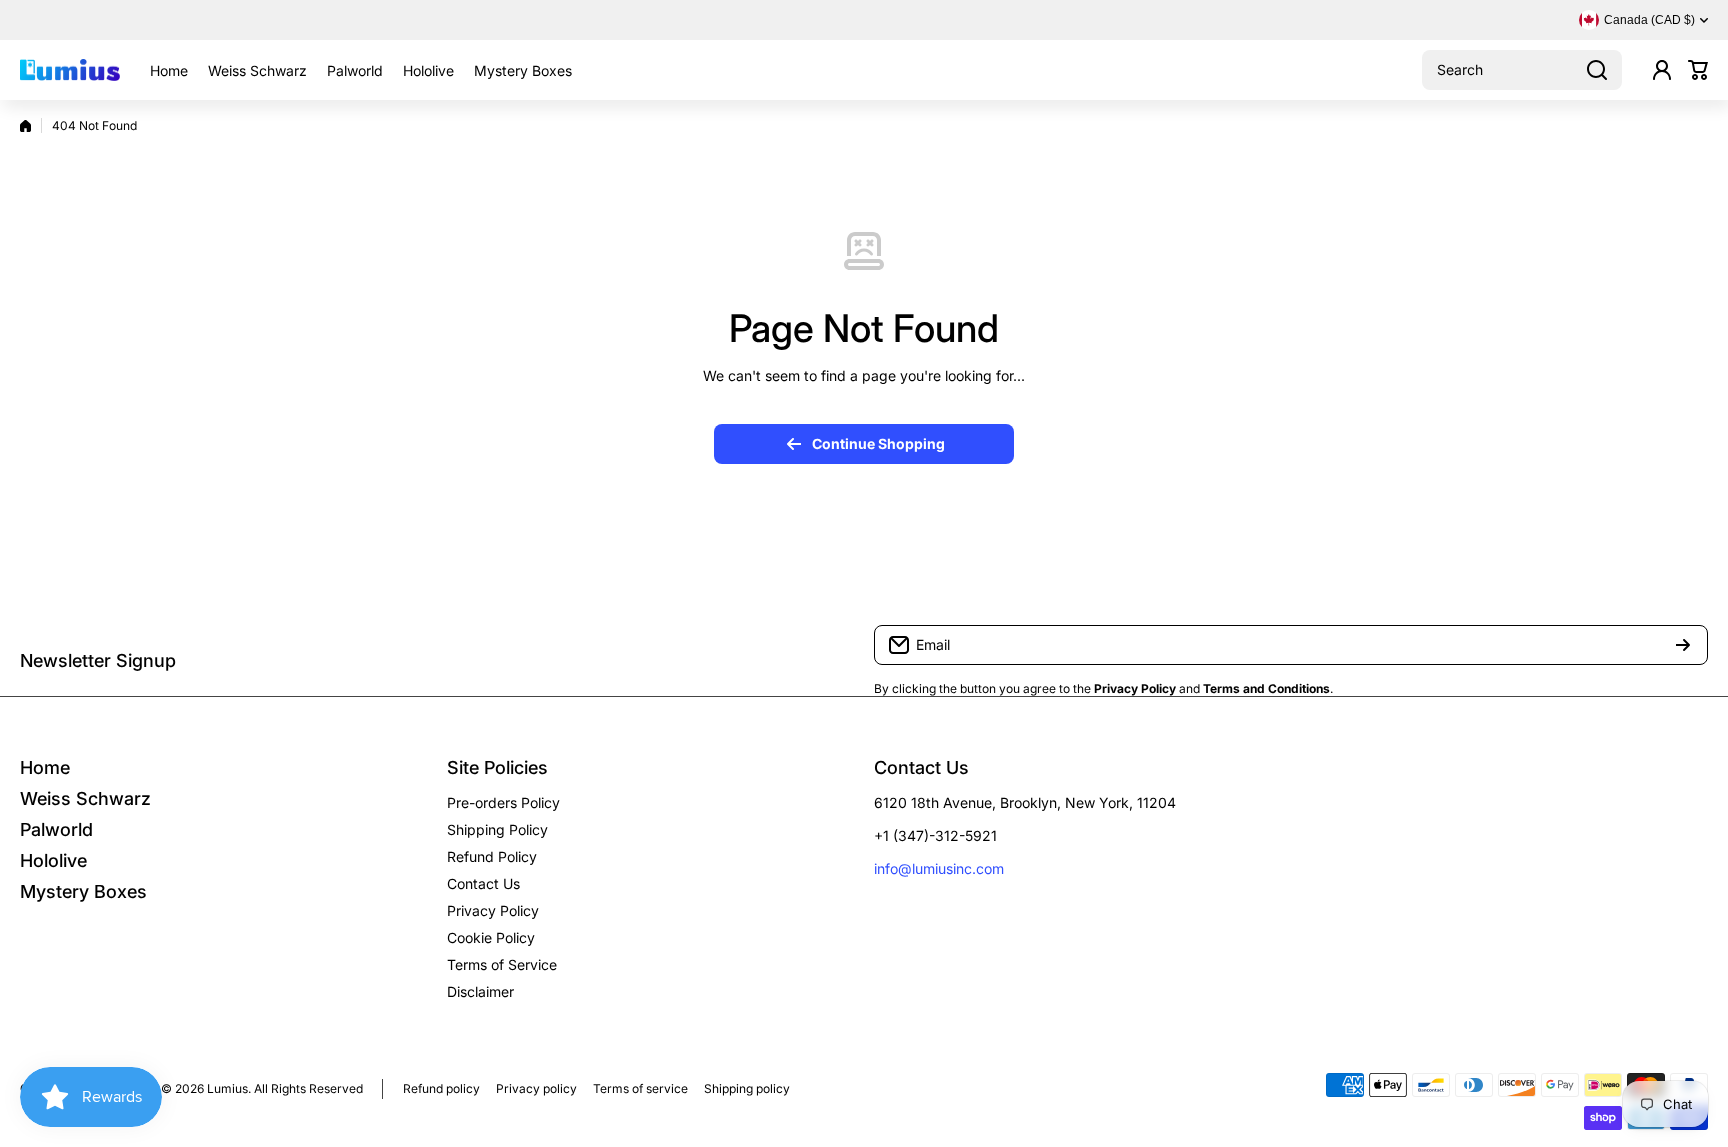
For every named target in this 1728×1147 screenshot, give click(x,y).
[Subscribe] (1683, 645)
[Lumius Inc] (70, 70)
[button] (1698, 70)
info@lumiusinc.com (939, 868)
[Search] (1597, 70)
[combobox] (1522, 70)
